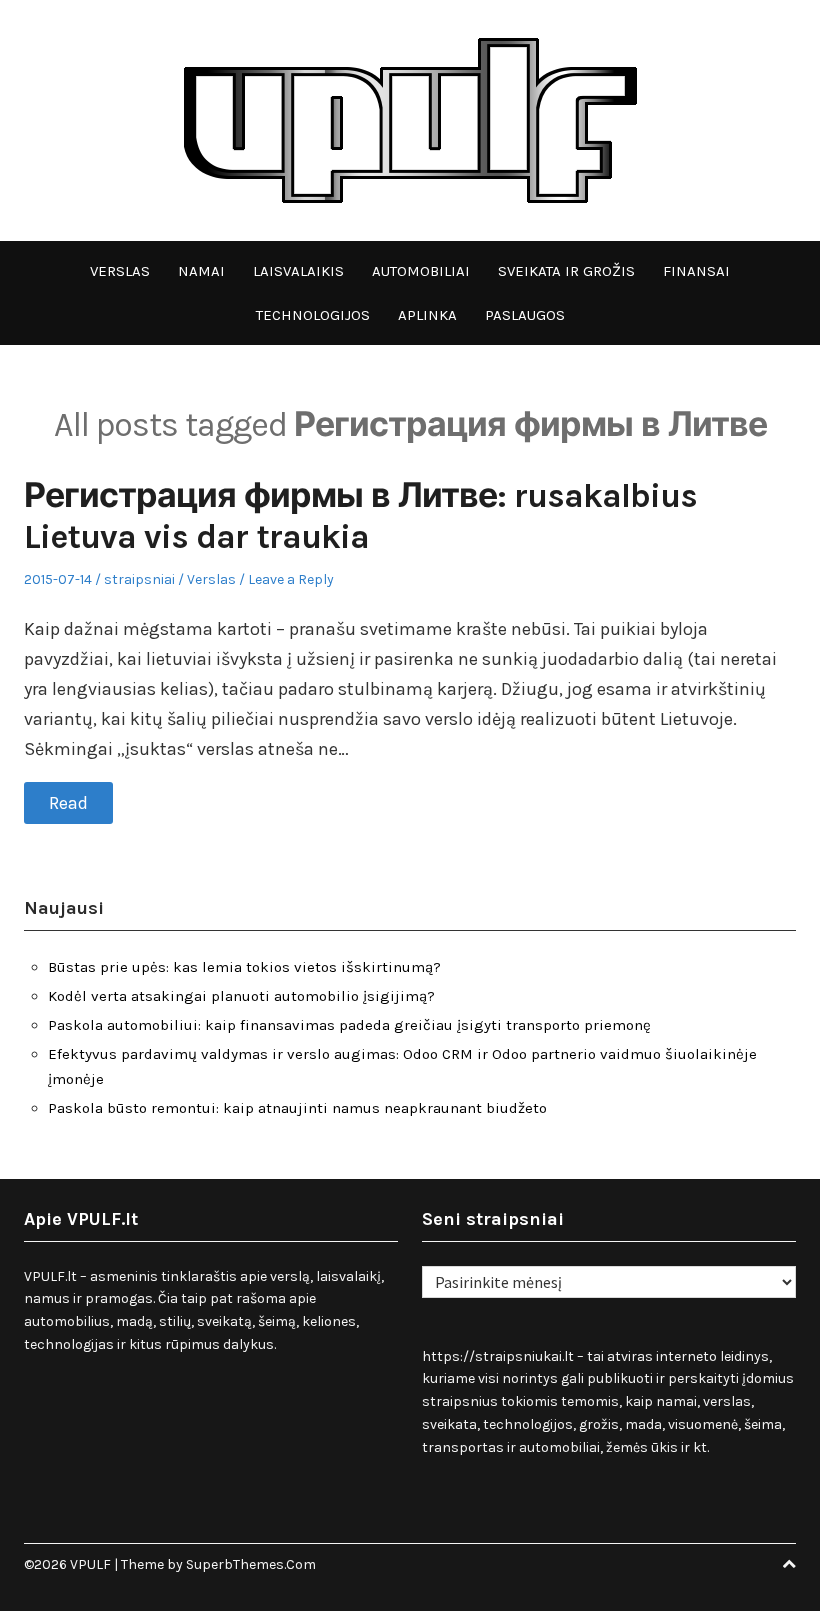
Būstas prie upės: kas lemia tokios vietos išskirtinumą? (244, 967)
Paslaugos (525, 315)
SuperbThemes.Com (251, 1564)
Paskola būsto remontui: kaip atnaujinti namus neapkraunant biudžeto (297, 1108)
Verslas (120, 271)
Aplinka (427, 315)
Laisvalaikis (298, 271)
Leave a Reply (291, 579)
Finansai (696, 271)
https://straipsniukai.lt (498, 1356)
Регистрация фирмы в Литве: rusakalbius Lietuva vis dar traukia (360, 516)
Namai (201, 271)
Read (68, 803)
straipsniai (139, 579)
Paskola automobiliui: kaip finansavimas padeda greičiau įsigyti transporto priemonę (349, 1025)
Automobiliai (421, 271)
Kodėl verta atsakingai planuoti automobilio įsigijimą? (241, 996)
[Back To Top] (789, 1564)
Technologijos (313, 315)
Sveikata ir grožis (566, 271)
